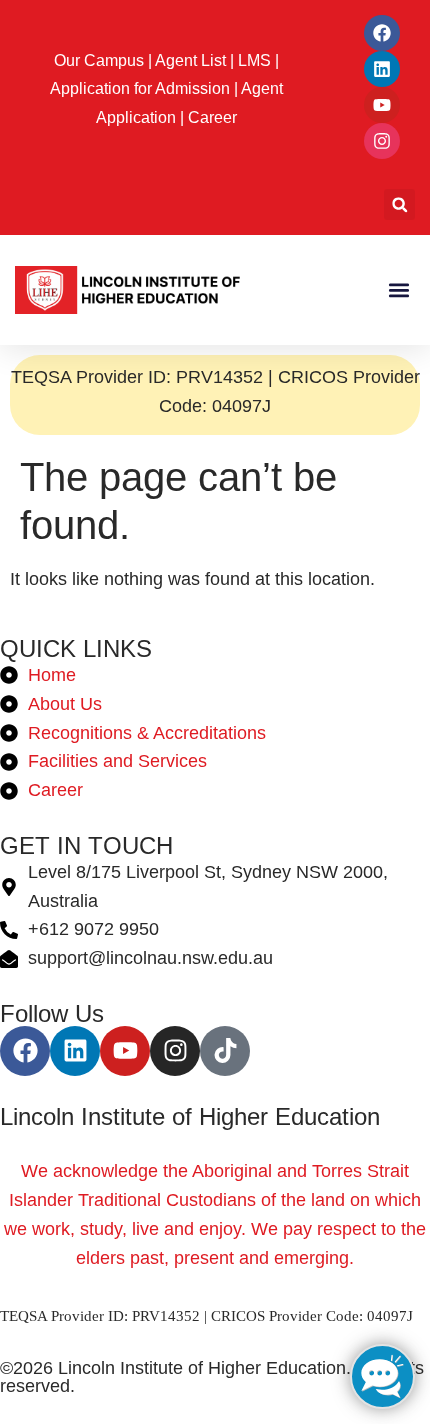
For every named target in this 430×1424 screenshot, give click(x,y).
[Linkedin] (382, 69)
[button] (399, 204)
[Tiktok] (225, 1051)
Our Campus (99, 60)
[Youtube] (382, 105)
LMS (254, 60)
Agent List (190, 60)
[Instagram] (382, 141)
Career (212, 117)
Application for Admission (140, 88)
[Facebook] (382, 33)
